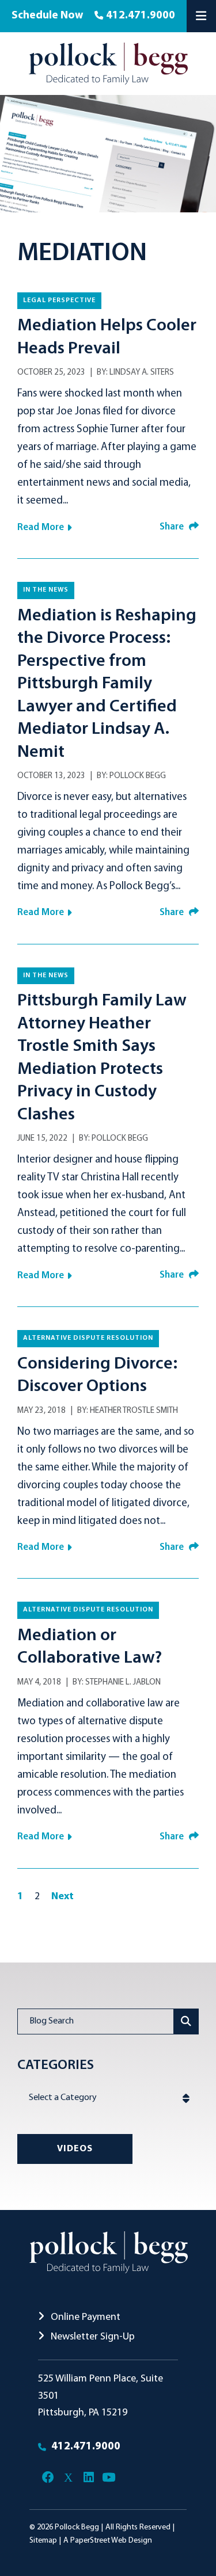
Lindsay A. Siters (142, 373)
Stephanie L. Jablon (123, 1683)
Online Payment (84, 2317)
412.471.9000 (141, 16)
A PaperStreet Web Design (108, 2541)
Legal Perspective (59, 300)
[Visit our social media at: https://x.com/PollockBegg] (68, 2478)
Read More (41, 527)
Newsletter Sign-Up (92, 2337)
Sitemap (43, 2541)
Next (62, 1897)
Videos (75, 2149)
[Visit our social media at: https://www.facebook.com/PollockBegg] (48, 2478)
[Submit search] (186, 2021)
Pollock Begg (138, 776)
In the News (46, 590)
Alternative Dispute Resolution (88, 1338)
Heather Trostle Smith (134, 1411)
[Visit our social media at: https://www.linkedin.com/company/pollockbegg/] (88, 2478)
